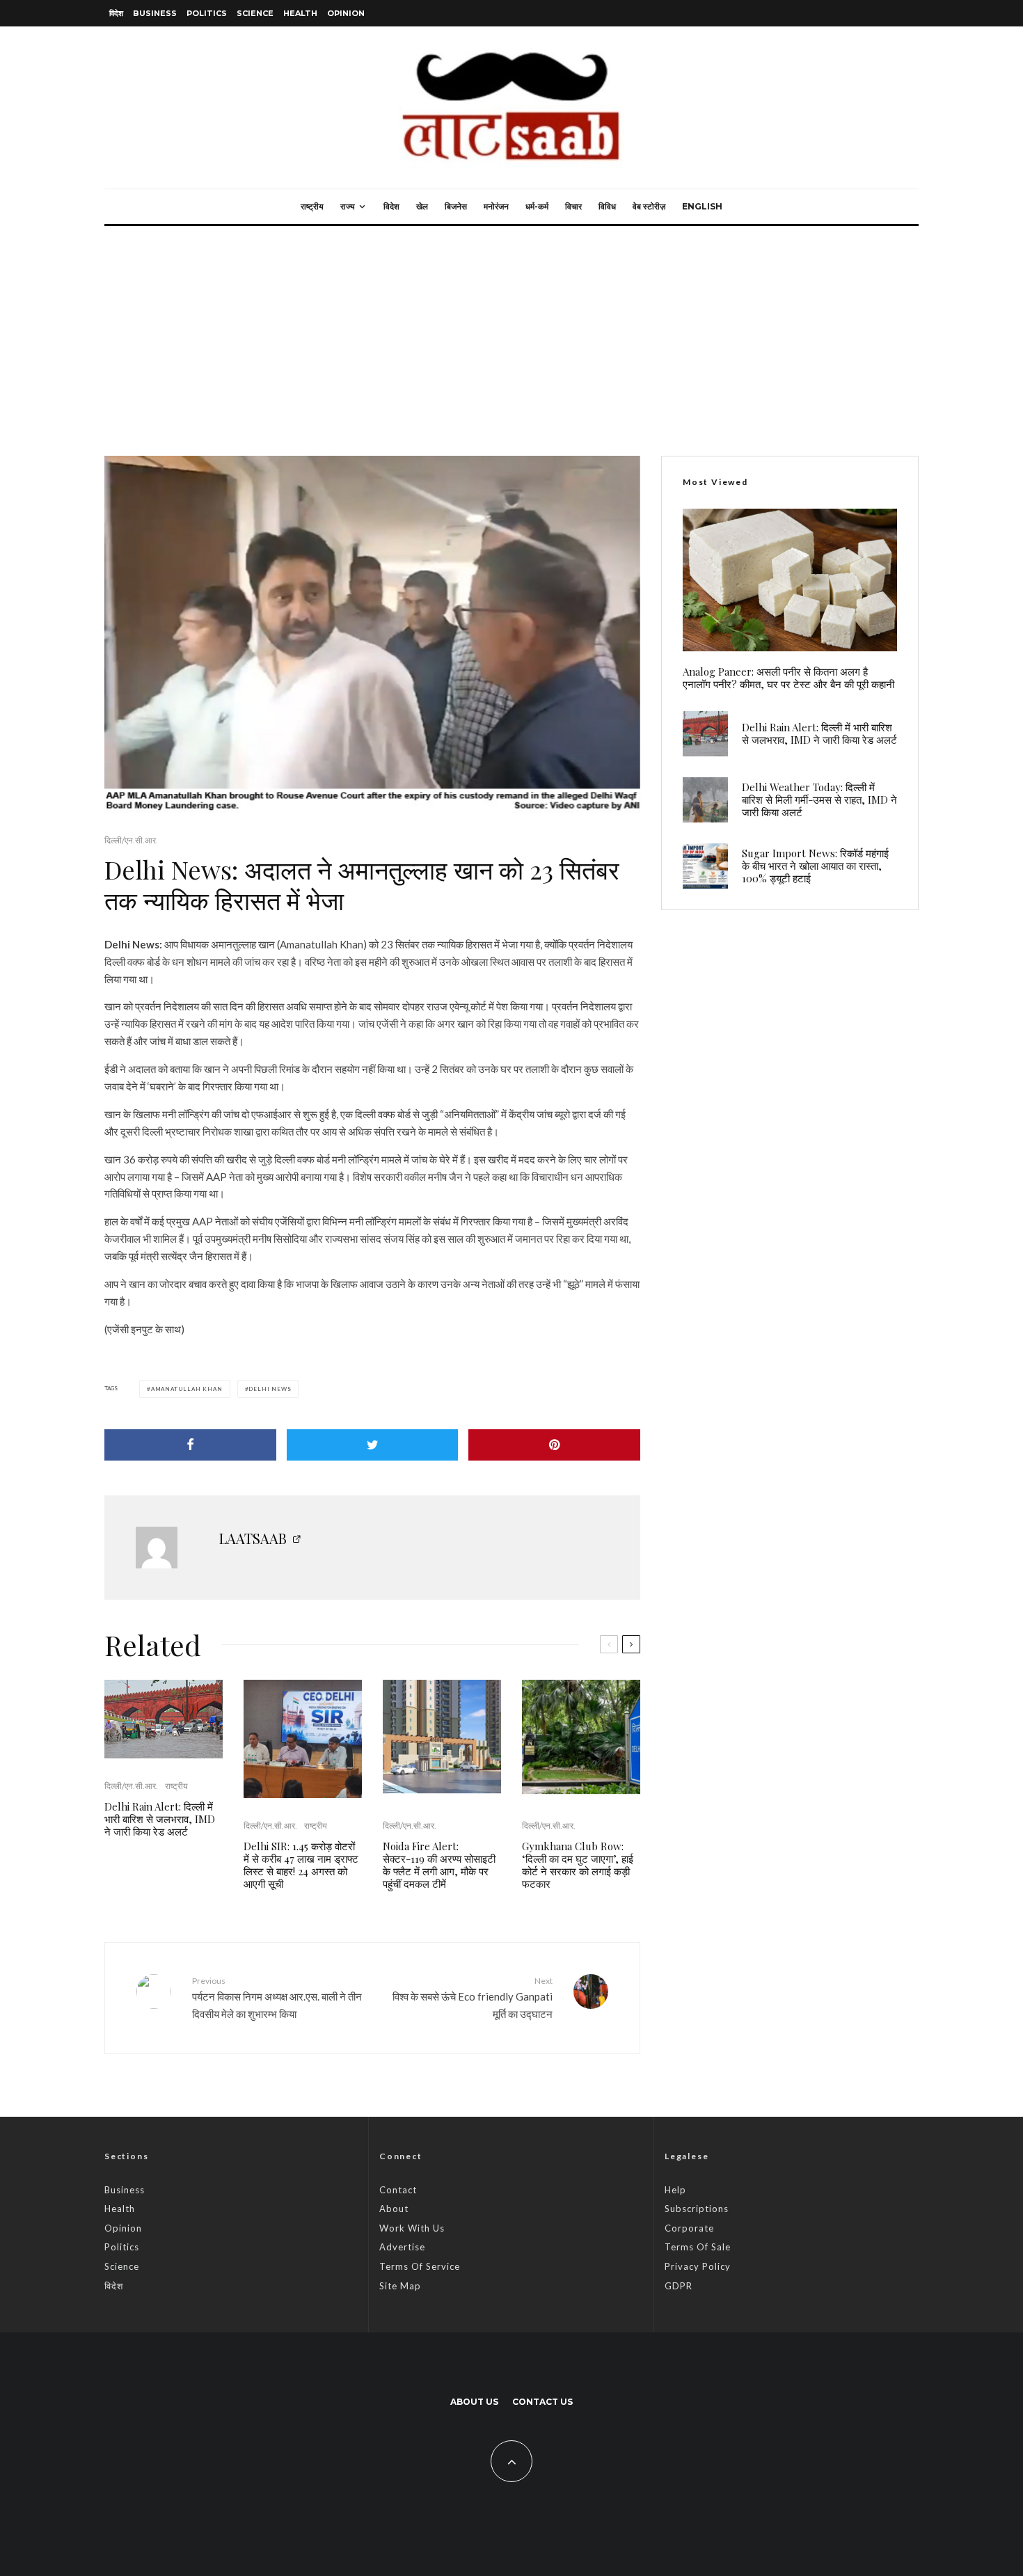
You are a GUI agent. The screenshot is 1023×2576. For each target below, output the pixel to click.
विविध (607, 206)
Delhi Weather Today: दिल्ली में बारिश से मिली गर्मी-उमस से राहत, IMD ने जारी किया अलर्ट (819, 800)
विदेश (116, 13)
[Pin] (554, 1445)
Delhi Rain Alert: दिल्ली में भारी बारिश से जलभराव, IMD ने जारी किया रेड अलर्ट (160, 1819)
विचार (573, 206)
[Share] (190, 1445)
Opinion (346, 13)
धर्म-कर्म (537, 206)
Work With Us (412, 2228)
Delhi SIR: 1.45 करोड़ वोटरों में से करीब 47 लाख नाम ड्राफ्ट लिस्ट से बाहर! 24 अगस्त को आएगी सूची (301, 1865)
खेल (422, 206)
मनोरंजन (496, 206)
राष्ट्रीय (312, 206)
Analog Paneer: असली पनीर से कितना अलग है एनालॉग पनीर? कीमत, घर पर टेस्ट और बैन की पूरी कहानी (788, 678)
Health (300, 13)
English (702, 206)
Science (255, 13)
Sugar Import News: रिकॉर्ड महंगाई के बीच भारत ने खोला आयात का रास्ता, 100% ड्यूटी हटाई (815, 866)
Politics (207, 13)
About (394, 2209)
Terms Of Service (420, 2266)
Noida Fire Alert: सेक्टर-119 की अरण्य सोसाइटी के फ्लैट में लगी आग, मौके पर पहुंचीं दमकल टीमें (439, 1865)
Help (675, 2190)
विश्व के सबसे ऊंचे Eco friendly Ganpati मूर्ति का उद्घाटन (473, 1998)
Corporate (689, 2228)
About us (474, 2402)
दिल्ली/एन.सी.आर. (131, 840)
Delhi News (270, 1389)
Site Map (400, 2286)
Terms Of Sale (698, 2247)
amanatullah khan (187, 1389)
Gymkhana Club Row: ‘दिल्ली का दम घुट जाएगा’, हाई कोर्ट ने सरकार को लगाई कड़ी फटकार (578, 1865)
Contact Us (542, 2402)
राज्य (348, 206)
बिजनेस (456, 206)
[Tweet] (373, 1445)
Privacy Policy (698, 2266)
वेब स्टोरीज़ (649, 206)
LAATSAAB (253, 1538)
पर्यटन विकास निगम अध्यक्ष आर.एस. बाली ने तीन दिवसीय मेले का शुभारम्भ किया (277, 1998)
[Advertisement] (511, 331)
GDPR (679, 2286)
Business (155, 13)
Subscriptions (697, 2209)
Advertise (402, 2247)
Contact (398, 2190)
